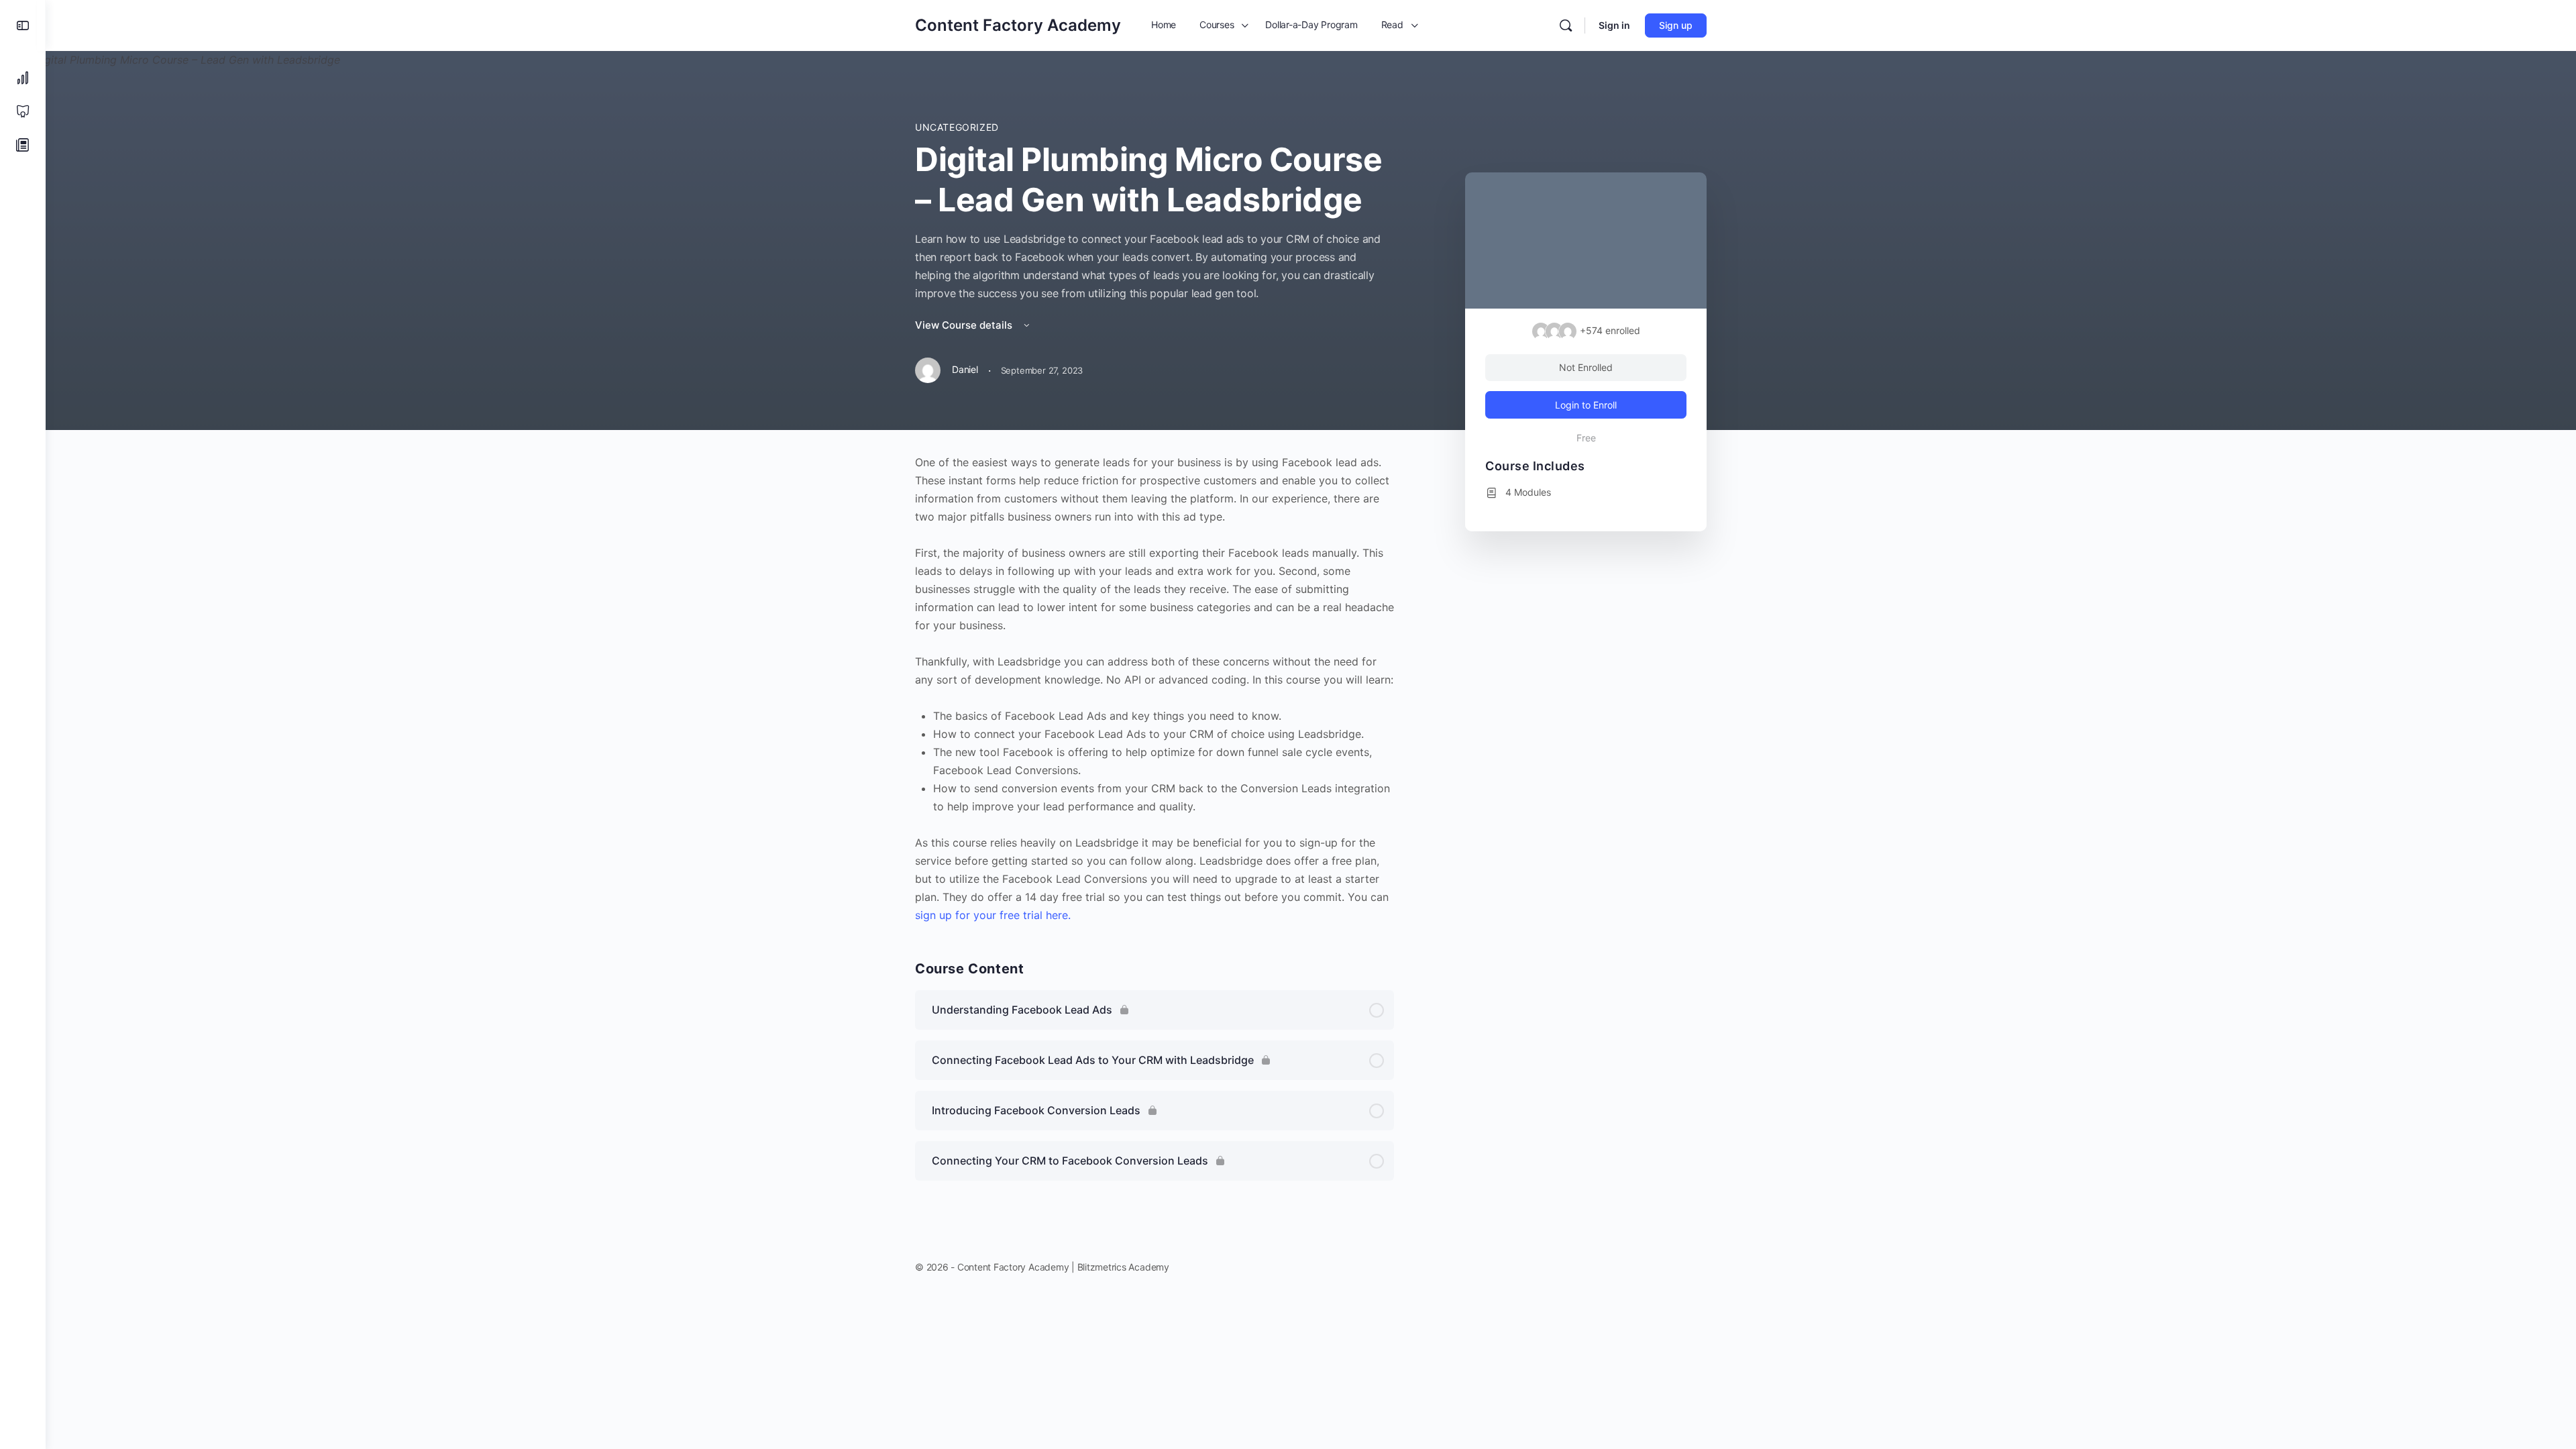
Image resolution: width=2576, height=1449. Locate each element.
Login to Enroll (1586, 405)
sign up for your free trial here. (993, 915)
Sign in (1614, 25)
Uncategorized (957, 127)
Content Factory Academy (1018, 25)
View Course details (965, 325)
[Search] (1566, 25)
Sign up (1676, 25)
